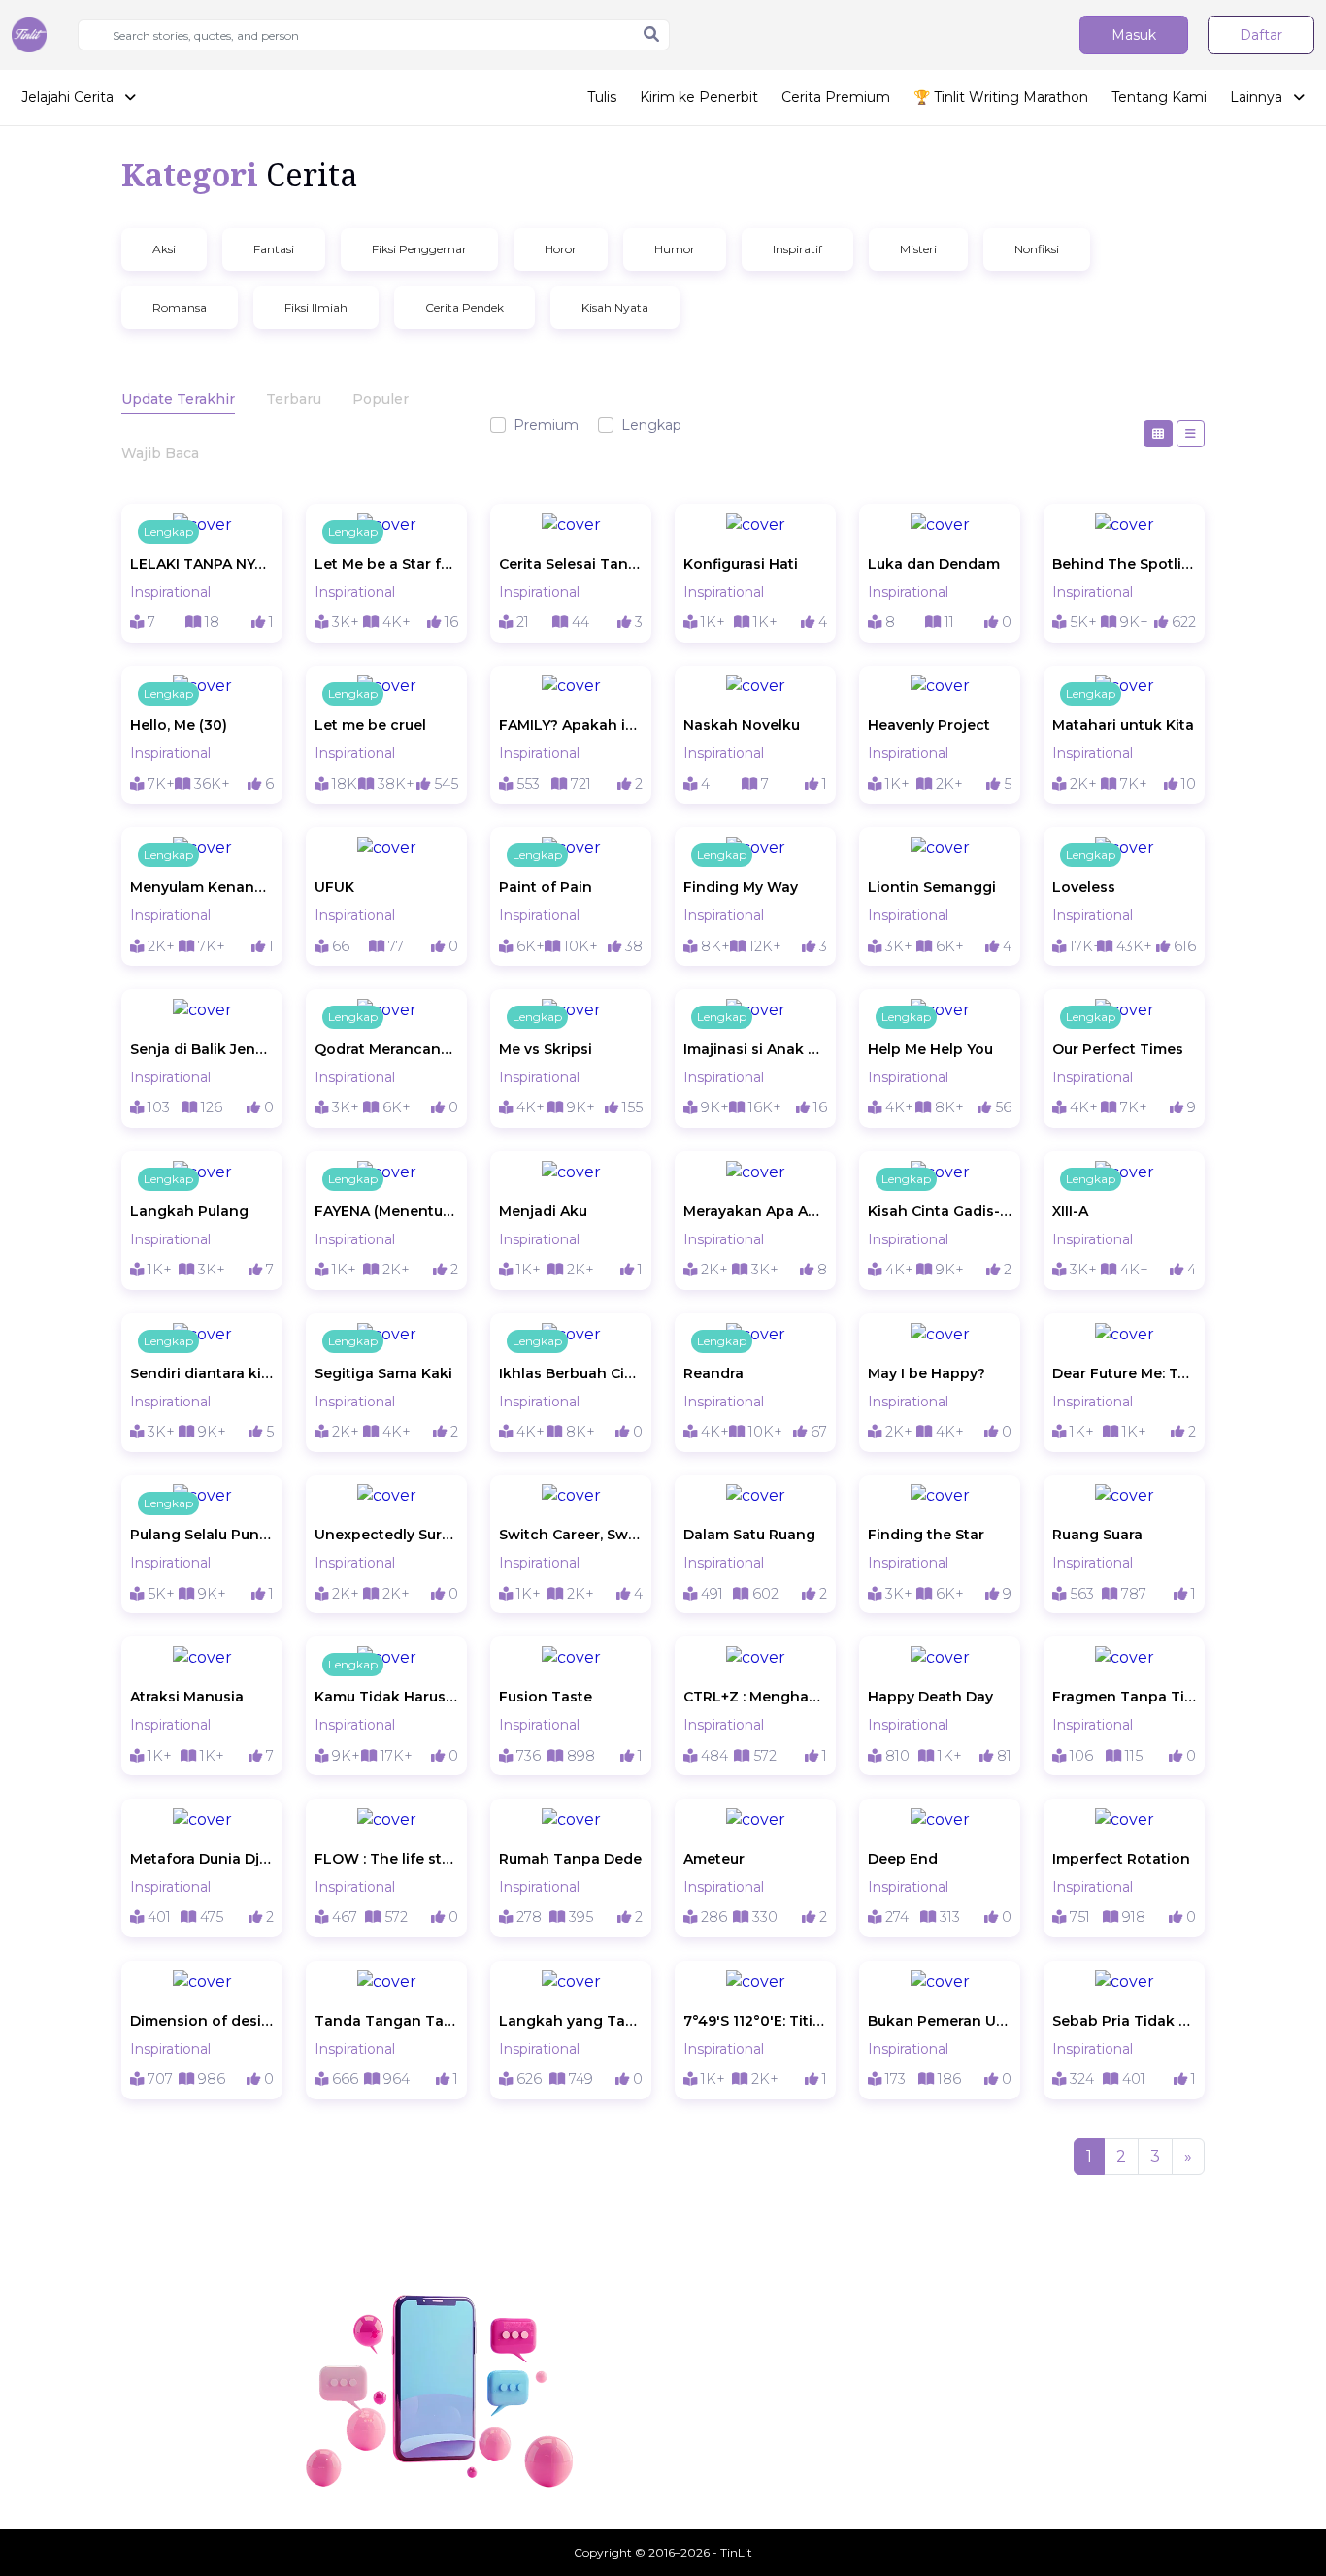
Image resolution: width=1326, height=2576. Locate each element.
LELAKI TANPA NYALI (202, 564)
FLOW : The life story (386, 1859)
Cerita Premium (836, 97)
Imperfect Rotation (1121, 1859)
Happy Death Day (930, 1697)
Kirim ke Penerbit (699, 97)
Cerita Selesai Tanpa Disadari (571, 564)
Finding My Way (741, 887)
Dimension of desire (202, 2021)
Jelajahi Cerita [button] (69, 97)
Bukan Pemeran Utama (940, 2021)
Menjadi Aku (543, 1211)
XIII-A (1070, 1211)
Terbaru (294, 399)
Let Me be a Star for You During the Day (386, 564)
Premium (546, 425)
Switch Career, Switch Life (571, 1535)
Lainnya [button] (1258, 97)
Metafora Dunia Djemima (202, 1859)
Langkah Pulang (189, 1211)
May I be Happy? (927, 1373)
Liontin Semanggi (932, 887)
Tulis (602, 97)
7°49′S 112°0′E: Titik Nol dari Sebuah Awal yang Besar (755, 2021)
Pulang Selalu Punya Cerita (202, 1535)
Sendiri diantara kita (202, 1373)
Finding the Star (926, 1535)
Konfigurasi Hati (741, 564)
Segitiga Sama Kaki (383, 1373)
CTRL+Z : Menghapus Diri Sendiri (755, 1697)
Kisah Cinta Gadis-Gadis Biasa (940, 1211)
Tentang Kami (1159, 97)
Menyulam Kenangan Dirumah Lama (202, 887)
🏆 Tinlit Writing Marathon (1001, 97)
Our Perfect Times (1118, 1049)
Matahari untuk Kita (1123, 725)
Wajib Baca (160, 453)
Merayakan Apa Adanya (755, 1211)
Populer (381, 399)
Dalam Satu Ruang (749, 1535)
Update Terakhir (178, 399)
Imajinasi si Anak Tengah (755, 1049)
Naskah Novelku (742, 725)
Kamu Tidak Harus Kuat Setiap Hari (386, 1697)
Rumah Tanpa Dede (570, 1859)
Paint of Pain (546, 887)
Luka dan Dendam (934, 564)
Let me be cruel (370, 725)
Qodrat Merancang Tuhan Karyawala (386, 1049)
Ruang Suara (1097, 1535)
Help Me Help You (930, 1049)
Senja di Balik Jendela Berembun (202, 1049)
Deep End (903, 1859)
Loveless (1084, 887)
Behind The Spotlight (1124, 564)
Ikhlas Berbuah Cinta (571, 1373)
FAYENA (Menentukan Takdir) (386, 1211)
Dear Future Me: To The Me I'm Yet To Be (1124, 1373)
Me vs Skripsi (546, 1049)
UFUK (334, 887)
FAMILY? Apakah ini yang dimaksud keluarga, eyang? (571, 725)
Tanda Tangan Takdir (386, 2021)
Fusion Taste (546, 1697)
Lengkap (651, 425)
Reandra (713, 1373)
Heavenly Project (929, 725)
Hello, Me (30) (179, 725)
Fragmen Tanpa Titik (1124, 1697)
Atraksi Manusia (187, 1697)
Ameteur (714, 1859)
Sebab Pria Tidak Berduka (1124, 2021)
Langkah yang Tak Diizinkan (571, 2021)
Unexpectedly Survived (386, 1535)
